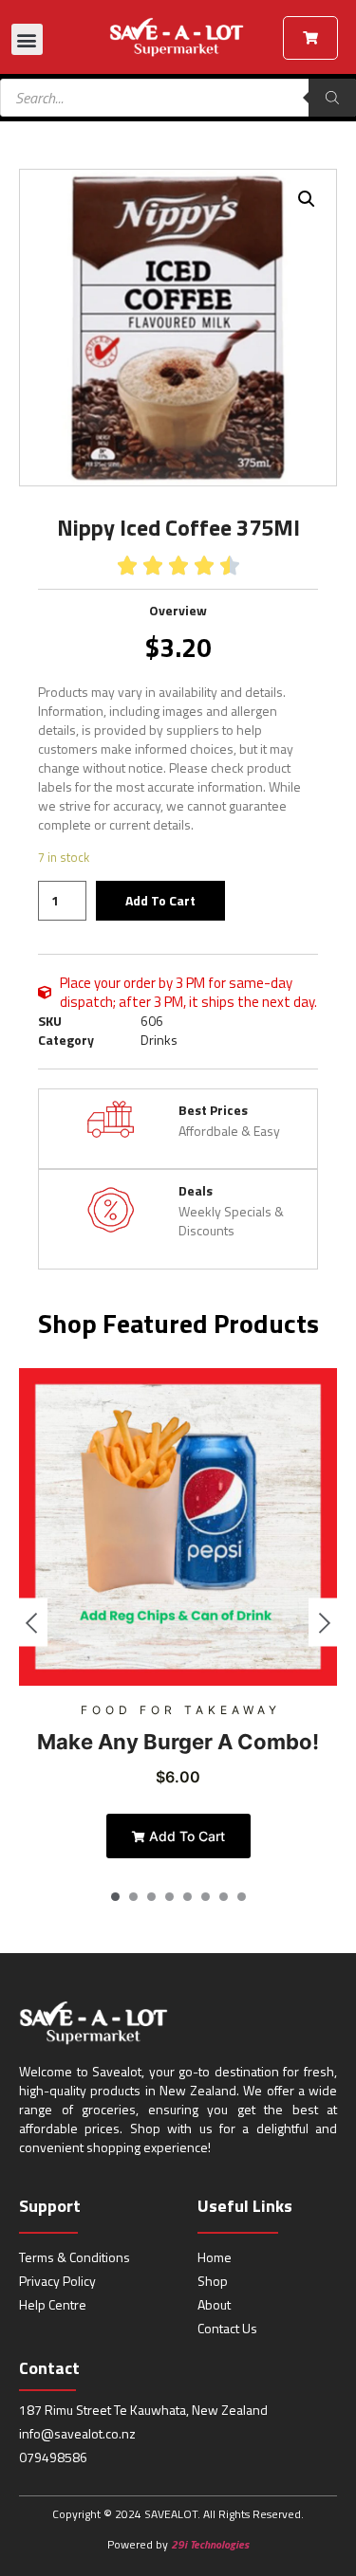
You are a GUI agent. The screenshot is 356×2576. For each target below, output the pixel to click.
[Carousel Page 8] (242, 1897)
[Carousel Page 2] (133, 1897)
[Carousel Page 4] (169, 1897)
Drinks (159, 1040)
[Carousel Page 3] (151, 1897)
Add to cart (160, 900)
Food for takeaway (181, 1710)
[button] (27, 39)
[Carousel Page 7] (224, 1897)
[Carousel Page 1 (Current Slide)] (115, 1897)
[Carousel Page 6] (206, 1897)
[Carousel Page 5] (187, 1897)
